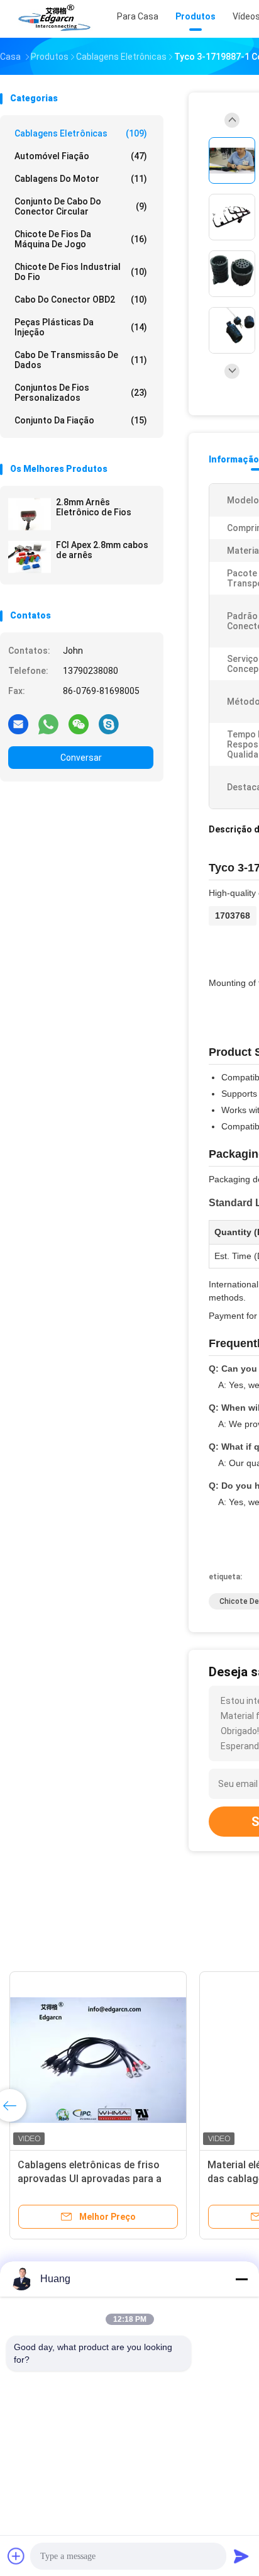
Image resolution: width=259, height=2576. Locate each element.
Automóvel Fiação (81, 156)
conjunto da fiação (81, 420)
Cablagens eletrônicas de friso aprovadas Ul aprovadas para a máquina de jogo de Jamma (90, 2179)
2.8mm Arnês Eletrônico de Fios (94, 507)
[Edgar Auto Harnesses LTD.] (55, 19)
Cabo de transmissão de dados (81, 360)
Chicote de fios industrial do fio (81, 272)
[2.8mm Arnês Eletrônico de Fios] (30, 514)
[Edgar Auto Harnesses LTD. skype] (109, 724)
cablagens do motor (81, 179)
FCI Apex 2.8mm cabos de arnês (102, 550)
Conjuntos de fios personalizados (81, 393)
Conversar (81, 758)
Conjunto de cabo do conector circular (81, 206)
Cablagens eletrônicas (81, 133)
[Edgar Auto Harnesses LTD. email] (18, 724)
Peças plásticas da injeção (81, 327)
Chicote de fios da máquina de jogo (81, 239)
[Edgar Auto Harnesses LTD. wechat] (79, 724)
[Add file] (16, 2556)
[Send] (241, 2556)
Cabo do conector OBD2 (81, 300)
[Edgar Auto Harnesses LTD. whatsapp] (48, 724)
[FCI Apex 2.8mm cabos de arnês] (30, 557)
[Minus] (241, 2279)
